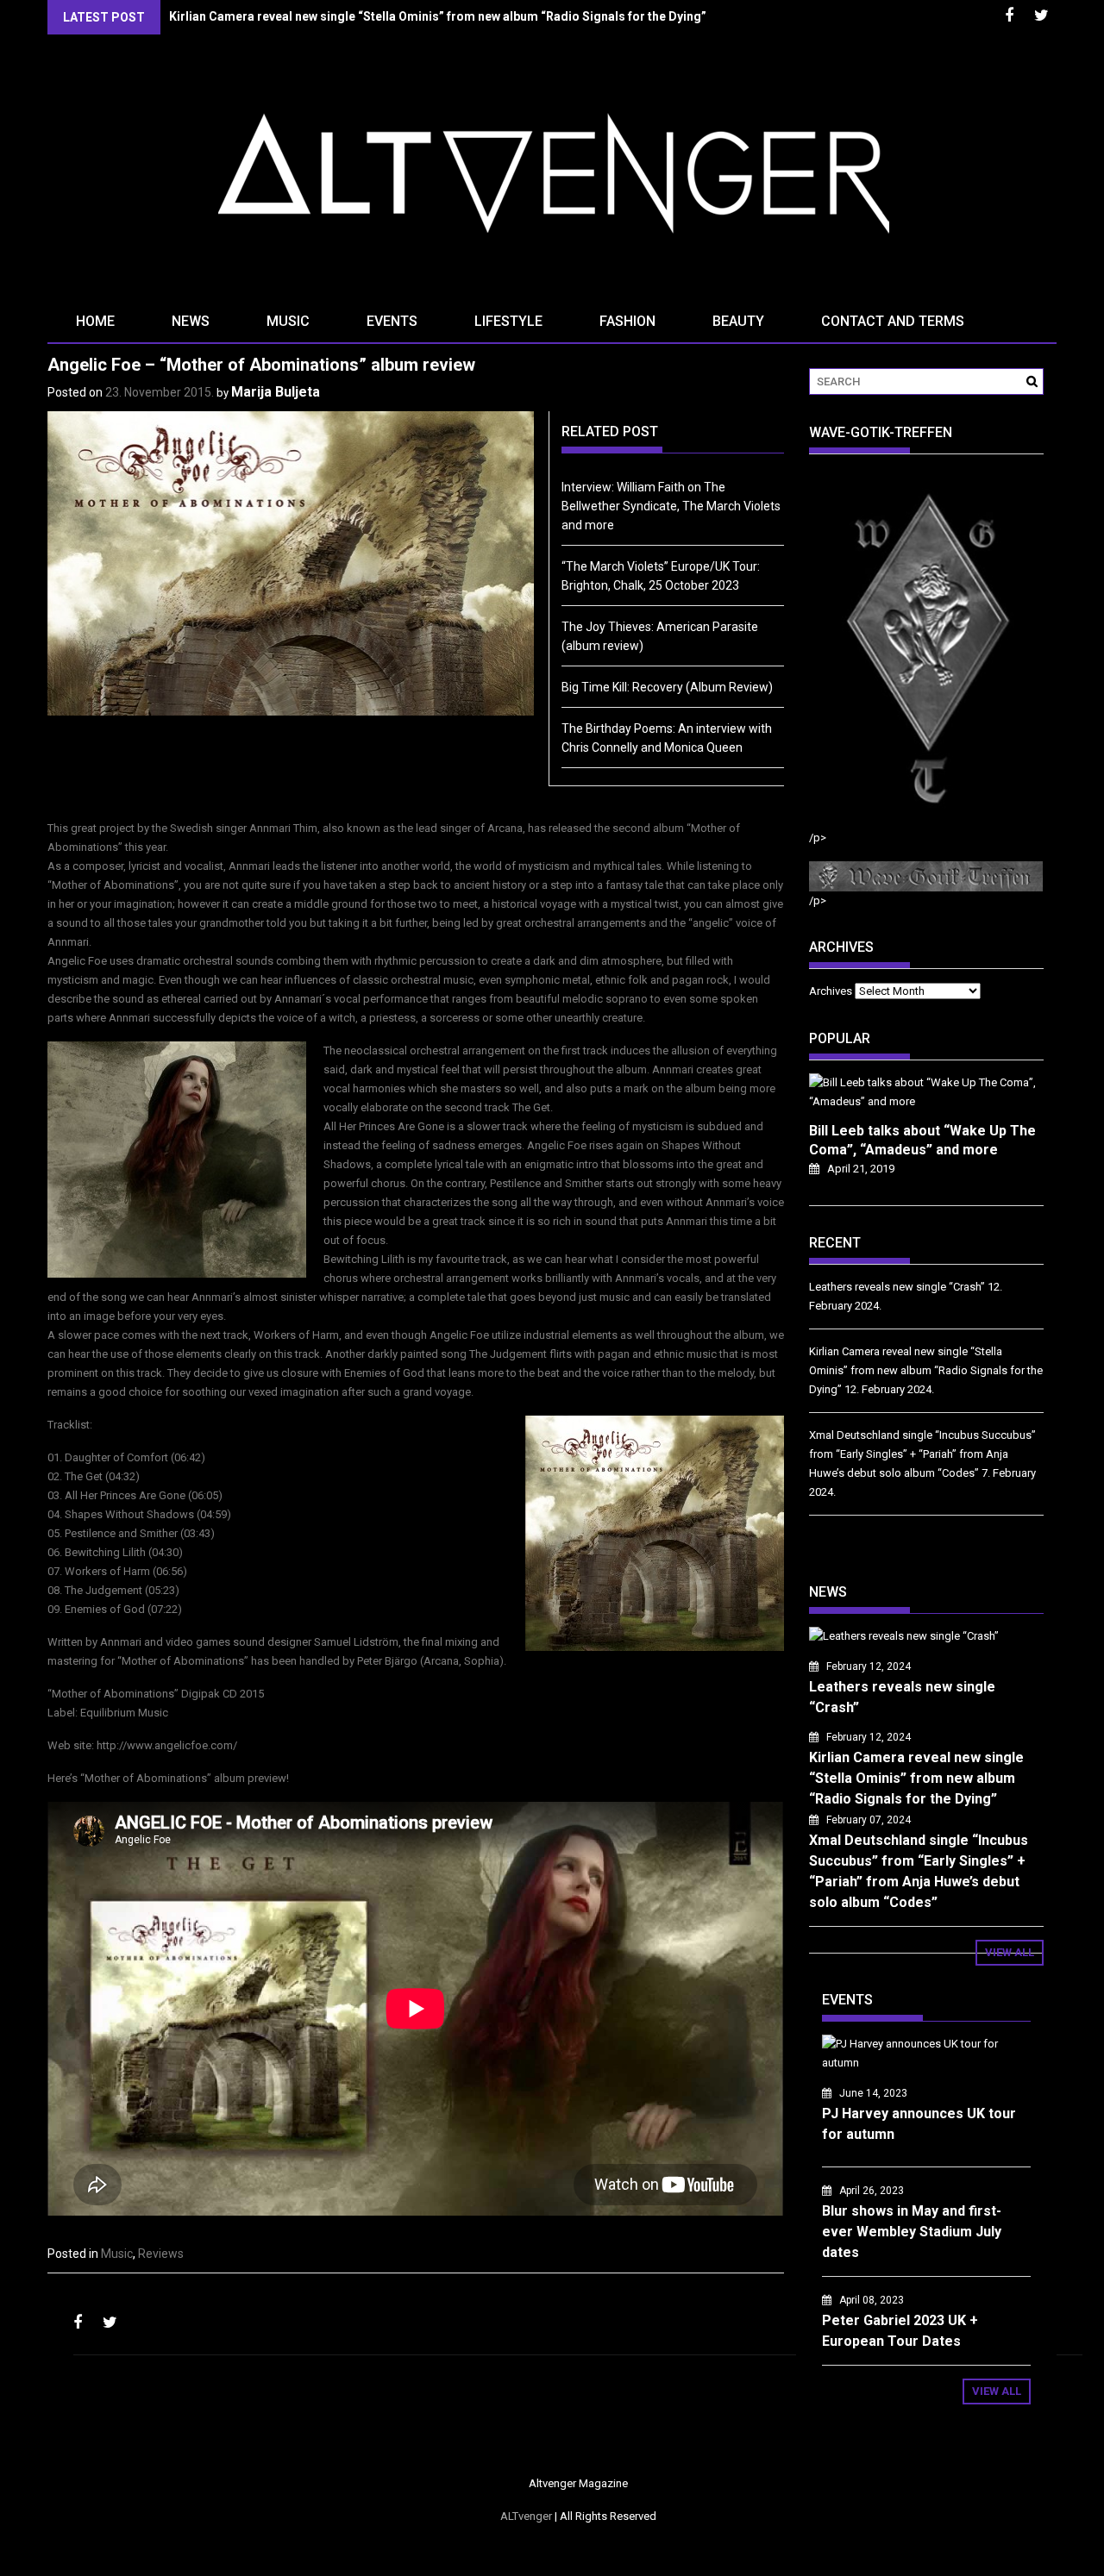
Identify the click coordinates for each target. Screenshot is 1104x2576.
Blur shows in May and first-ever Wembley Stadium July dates (912, 2232)
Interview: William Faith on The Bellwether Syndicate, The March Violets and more (671, 506)
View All (1010, 1952)
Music (288, 321)
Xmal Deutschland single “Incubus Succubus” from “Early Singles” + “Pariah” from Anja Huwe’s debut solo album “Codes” (922, 1454)
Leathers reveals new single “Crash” (897, 1287)
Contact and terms (893, 321)
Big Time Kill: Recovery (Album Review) (667, 687)
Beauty (738, 321)
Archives (831, 991)
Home (95, 321)
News (191, 321)
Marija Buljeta (276, 392)
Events (392, 321)
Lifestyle (508, 321)
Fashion (627, 321)
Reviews (161, 2254)
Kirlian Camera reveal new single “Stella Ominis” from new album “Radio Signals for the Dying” (438, 16)
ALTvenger (526, 2516)
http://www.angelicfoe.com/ (167, 1745)
